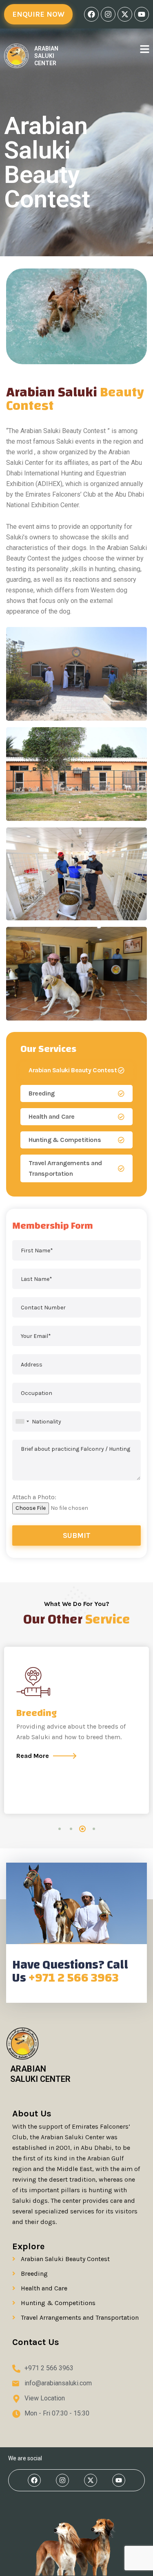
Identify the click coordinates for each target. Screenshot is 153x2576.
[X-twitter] (125, 14)
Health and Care (52, 1116)
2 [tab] (71, 1829)
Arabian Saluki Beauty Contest (73, 1070)
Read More (33, 1756)
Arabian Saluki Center (46, 56)
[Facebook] (91, 14)
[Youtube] (142, 14)
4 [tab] (94, 1829)
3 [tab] (82, 1829)
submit (77, 1535)
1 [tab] (60, 1829)
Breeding (42, 1093)
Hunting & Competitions (65, 1140)
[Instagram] (108, 14)
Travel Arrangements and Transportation (65, 1168)
